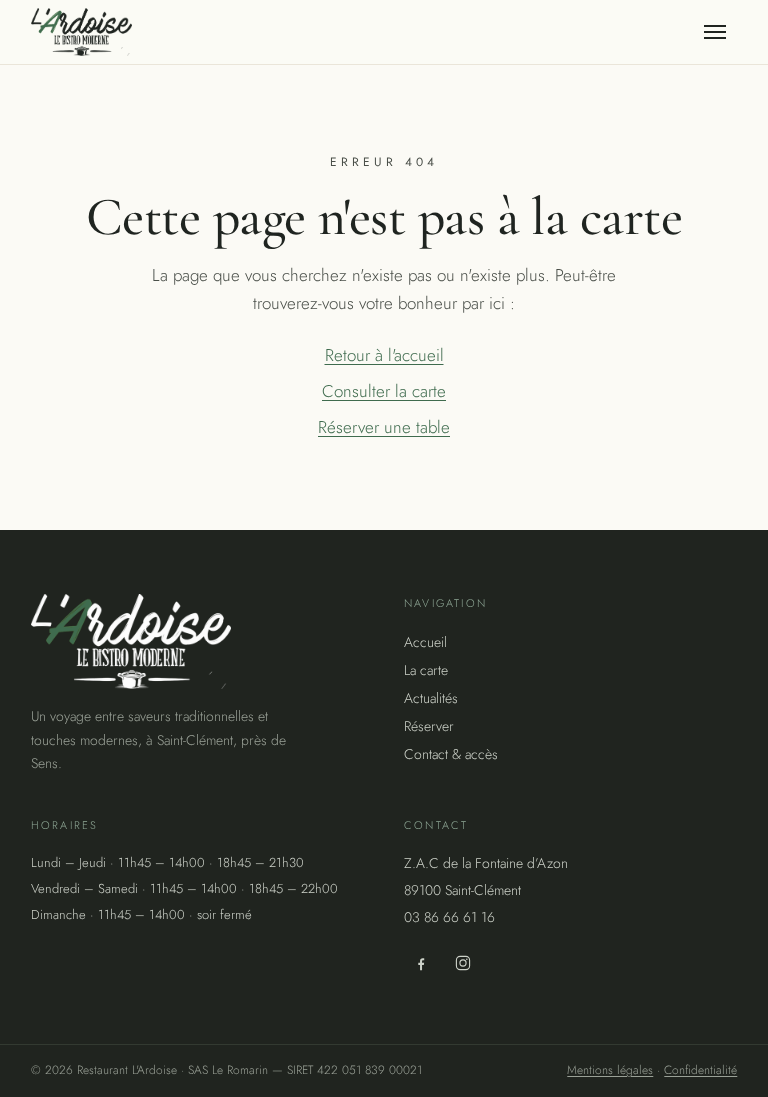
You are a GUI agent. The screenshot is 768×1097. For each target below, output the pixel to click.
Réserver (429, 726)
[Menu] (715, 32)
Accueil (425, 642)
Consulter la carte (384, 391)
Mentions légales (610, 1070)
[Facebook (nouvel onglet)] (421, 963)
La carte (426, 670)
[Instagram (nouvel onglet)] (463, 963)
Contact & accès (451, 754)
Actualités (431, 698)
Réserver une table (384, 427)
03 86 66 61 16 (449, 917)
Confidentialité (700, 1070)
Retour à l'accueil (384, 355)
